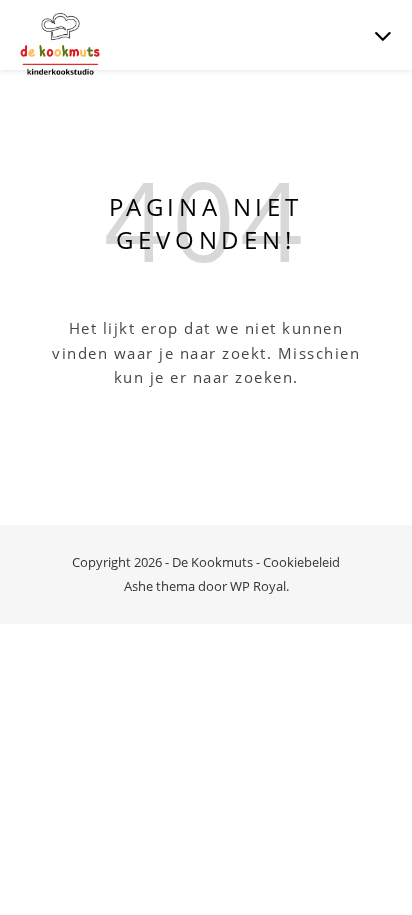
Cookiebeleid (301, 562)
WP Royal (258, 586)
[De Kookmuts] (60, 45)
